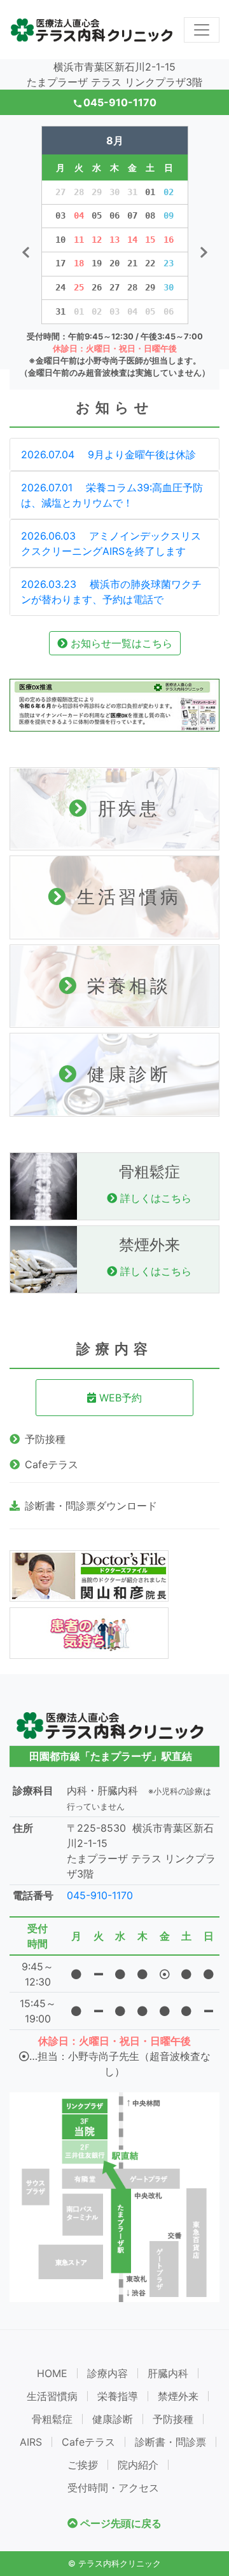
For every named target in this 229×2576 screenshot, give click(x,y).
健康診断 (113, 2419)
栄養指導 (118, 2396)
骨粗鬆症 (52, 2419)
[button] (25, 253)
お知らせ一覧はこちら (120, 643)
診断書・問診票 (170, 2442)
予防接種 (45, 1439)
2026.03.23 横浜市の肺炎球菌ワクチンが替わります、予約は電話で (111, 592)
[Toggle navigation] (202, 30)
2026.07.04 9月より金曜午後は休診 (108, 454)
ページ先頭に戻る (120, 2523)
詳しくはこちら (154, 1198)
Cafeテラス (52, 1464)
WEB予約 (119, 1398)
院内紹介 (138, 2465)
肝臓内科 (168, 2373)
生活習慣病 (52, 2396)
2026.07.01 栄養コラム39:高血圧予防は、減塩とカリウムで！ (112, 495)
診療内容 (108, 2373)
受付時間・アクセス (113, 2488)
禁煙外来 (178, 2396)
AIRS (31, 2442)
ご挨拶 (83, 2465)
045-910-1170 (115, 102)
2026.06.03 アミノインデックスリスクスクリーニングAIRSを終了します (111, 543)
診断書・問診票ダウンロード (91, 1506)
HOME (52, 2373)
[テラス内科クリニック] (92, 30)
